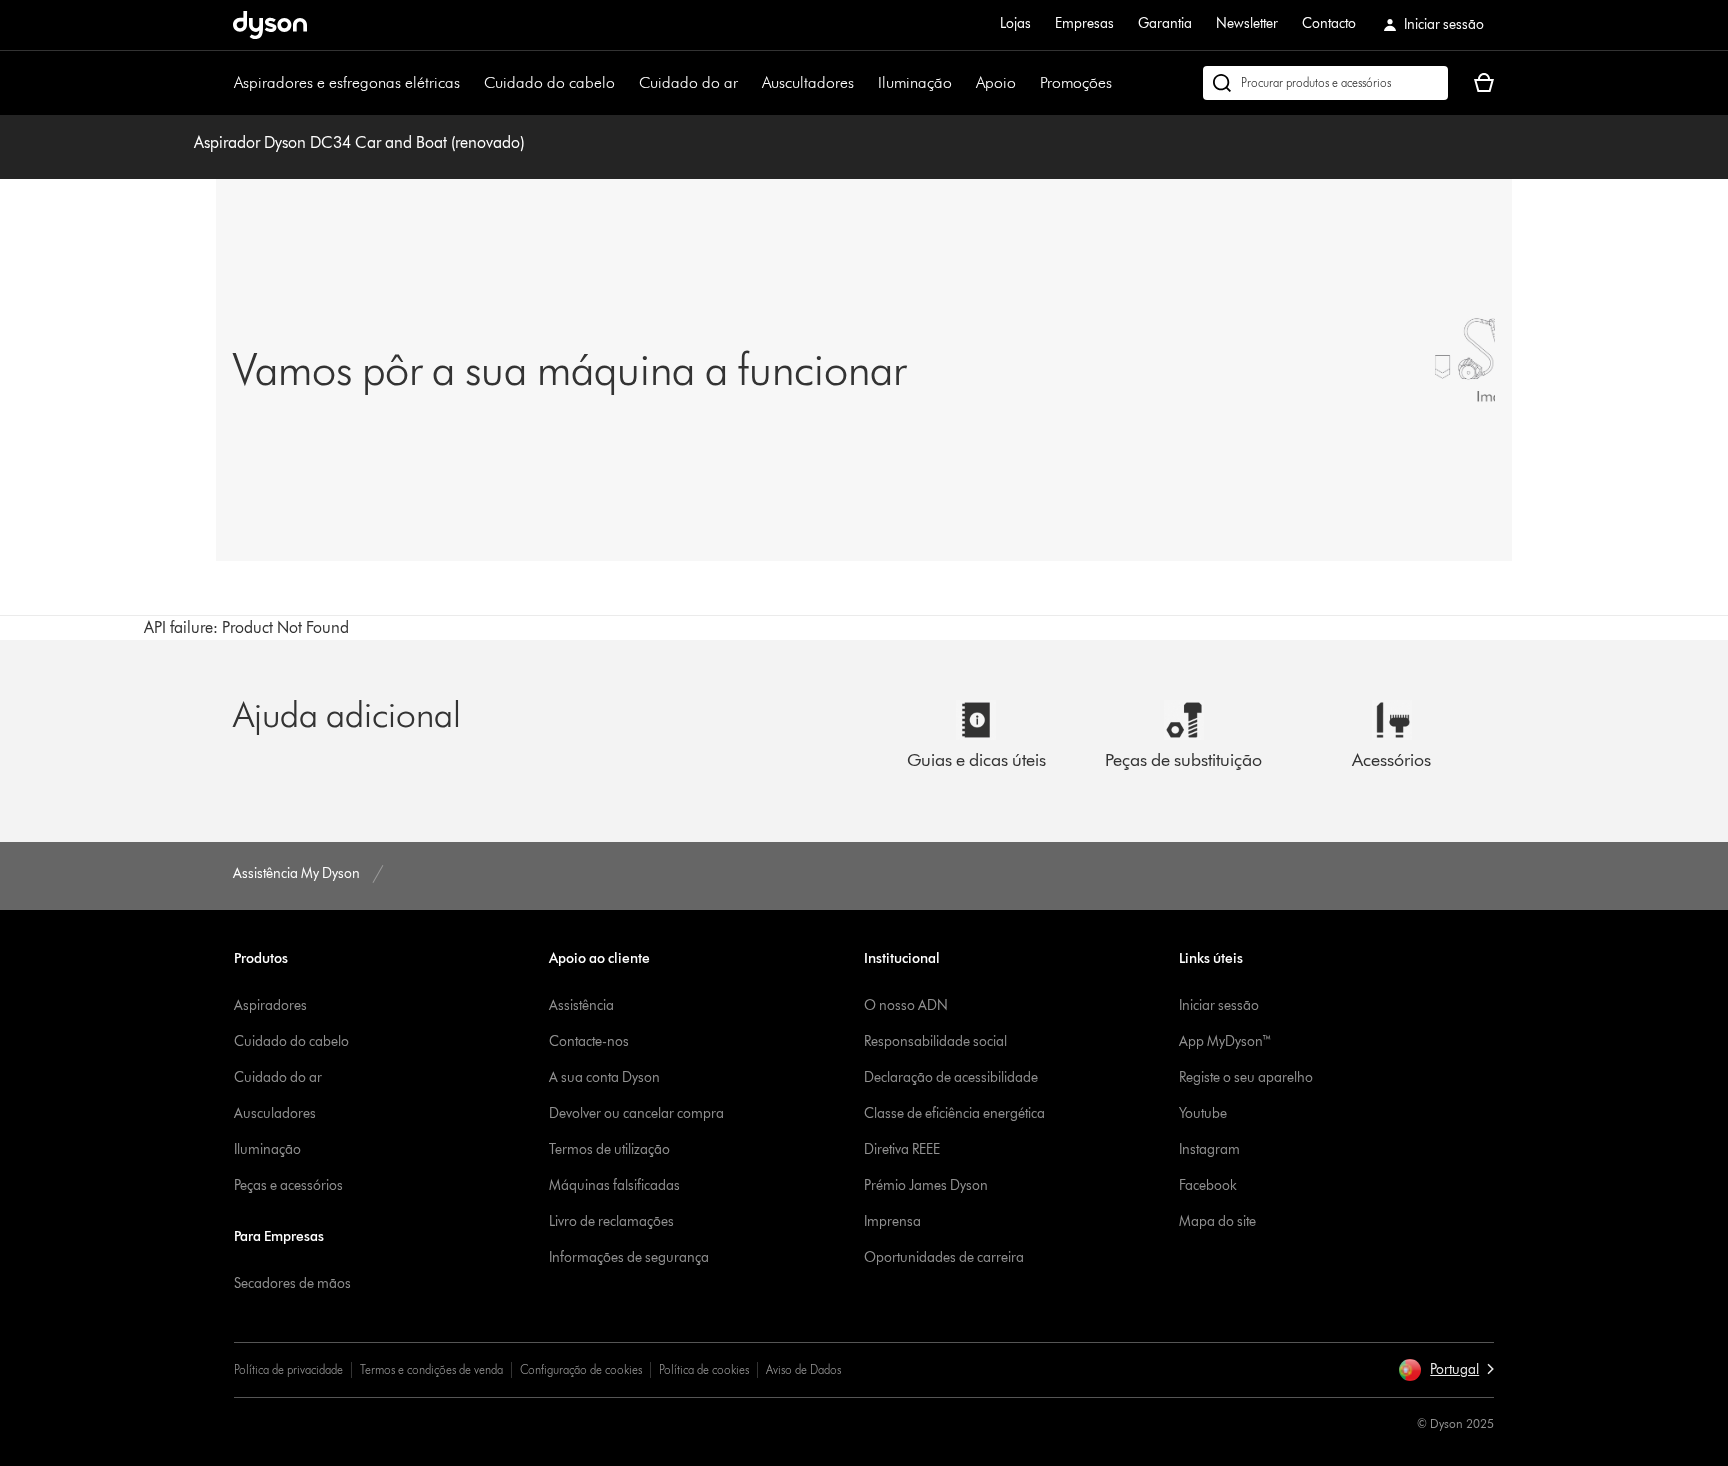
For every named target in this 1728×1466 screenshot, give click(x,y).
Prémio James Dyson (926, 1185)
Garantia (1165, 23)
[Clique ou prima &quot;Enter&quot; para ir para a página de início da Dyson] (270, 25)
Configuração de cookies (581, 1369)
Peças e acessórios (288, 1185)
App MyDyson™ (1225, 1041)
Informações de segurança (629, 1257)
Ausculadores (275, 1113)
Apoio (996, 82)
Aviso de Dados (803, 1369)
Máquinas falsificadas (614, 1185)
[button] (1446, 1370)
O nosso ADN (906, 1005)
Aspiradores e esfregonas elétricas (347, 82)
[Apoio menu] (1026, 83)
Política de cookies (704, 1369)
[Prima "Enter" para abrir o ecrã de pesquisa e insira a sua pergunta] (1325, 83)
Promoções (1076, 82)
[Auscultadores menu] (864, 83)
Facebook (1208, 1185)
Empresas (1084, 23)
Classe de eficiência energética (954, 1113)
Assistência (581, 1005)
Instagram (1209, 1149)
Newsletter (1247, 23)
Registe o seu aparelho (1246, 1077)
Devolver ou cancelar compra (636, 1113)
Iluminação (915, 82)
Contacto (1329, 23)
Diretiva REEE (902, 1149)
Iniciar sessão (1219, 1005)
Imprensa (892, 1221)
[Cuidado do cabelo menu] (625, 83)
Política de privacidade (288, 1369)
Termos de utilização (609, 1149)
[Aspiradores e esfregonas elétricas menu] (470, 83)
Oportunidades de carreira (944, 1257)
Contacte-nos (589, 1041)
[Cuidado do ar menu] (748, 83)
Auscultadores (808, 82)
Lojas (1015, 23)
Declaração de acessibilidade (951, 1077)
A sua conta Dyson (604, 1077)
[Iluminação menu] (962, 83)
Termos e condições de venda (431, 1369)
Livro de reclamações (611, 1221)
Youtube (1203, 1113)
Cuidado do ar (688, 82)
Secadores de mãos (292, 1283)
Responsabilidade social (935, 1041)
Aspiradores (270, 1005)
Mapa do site (1217, 1221)
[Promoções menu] (1122, 83)
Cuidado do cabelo (549, 82)
